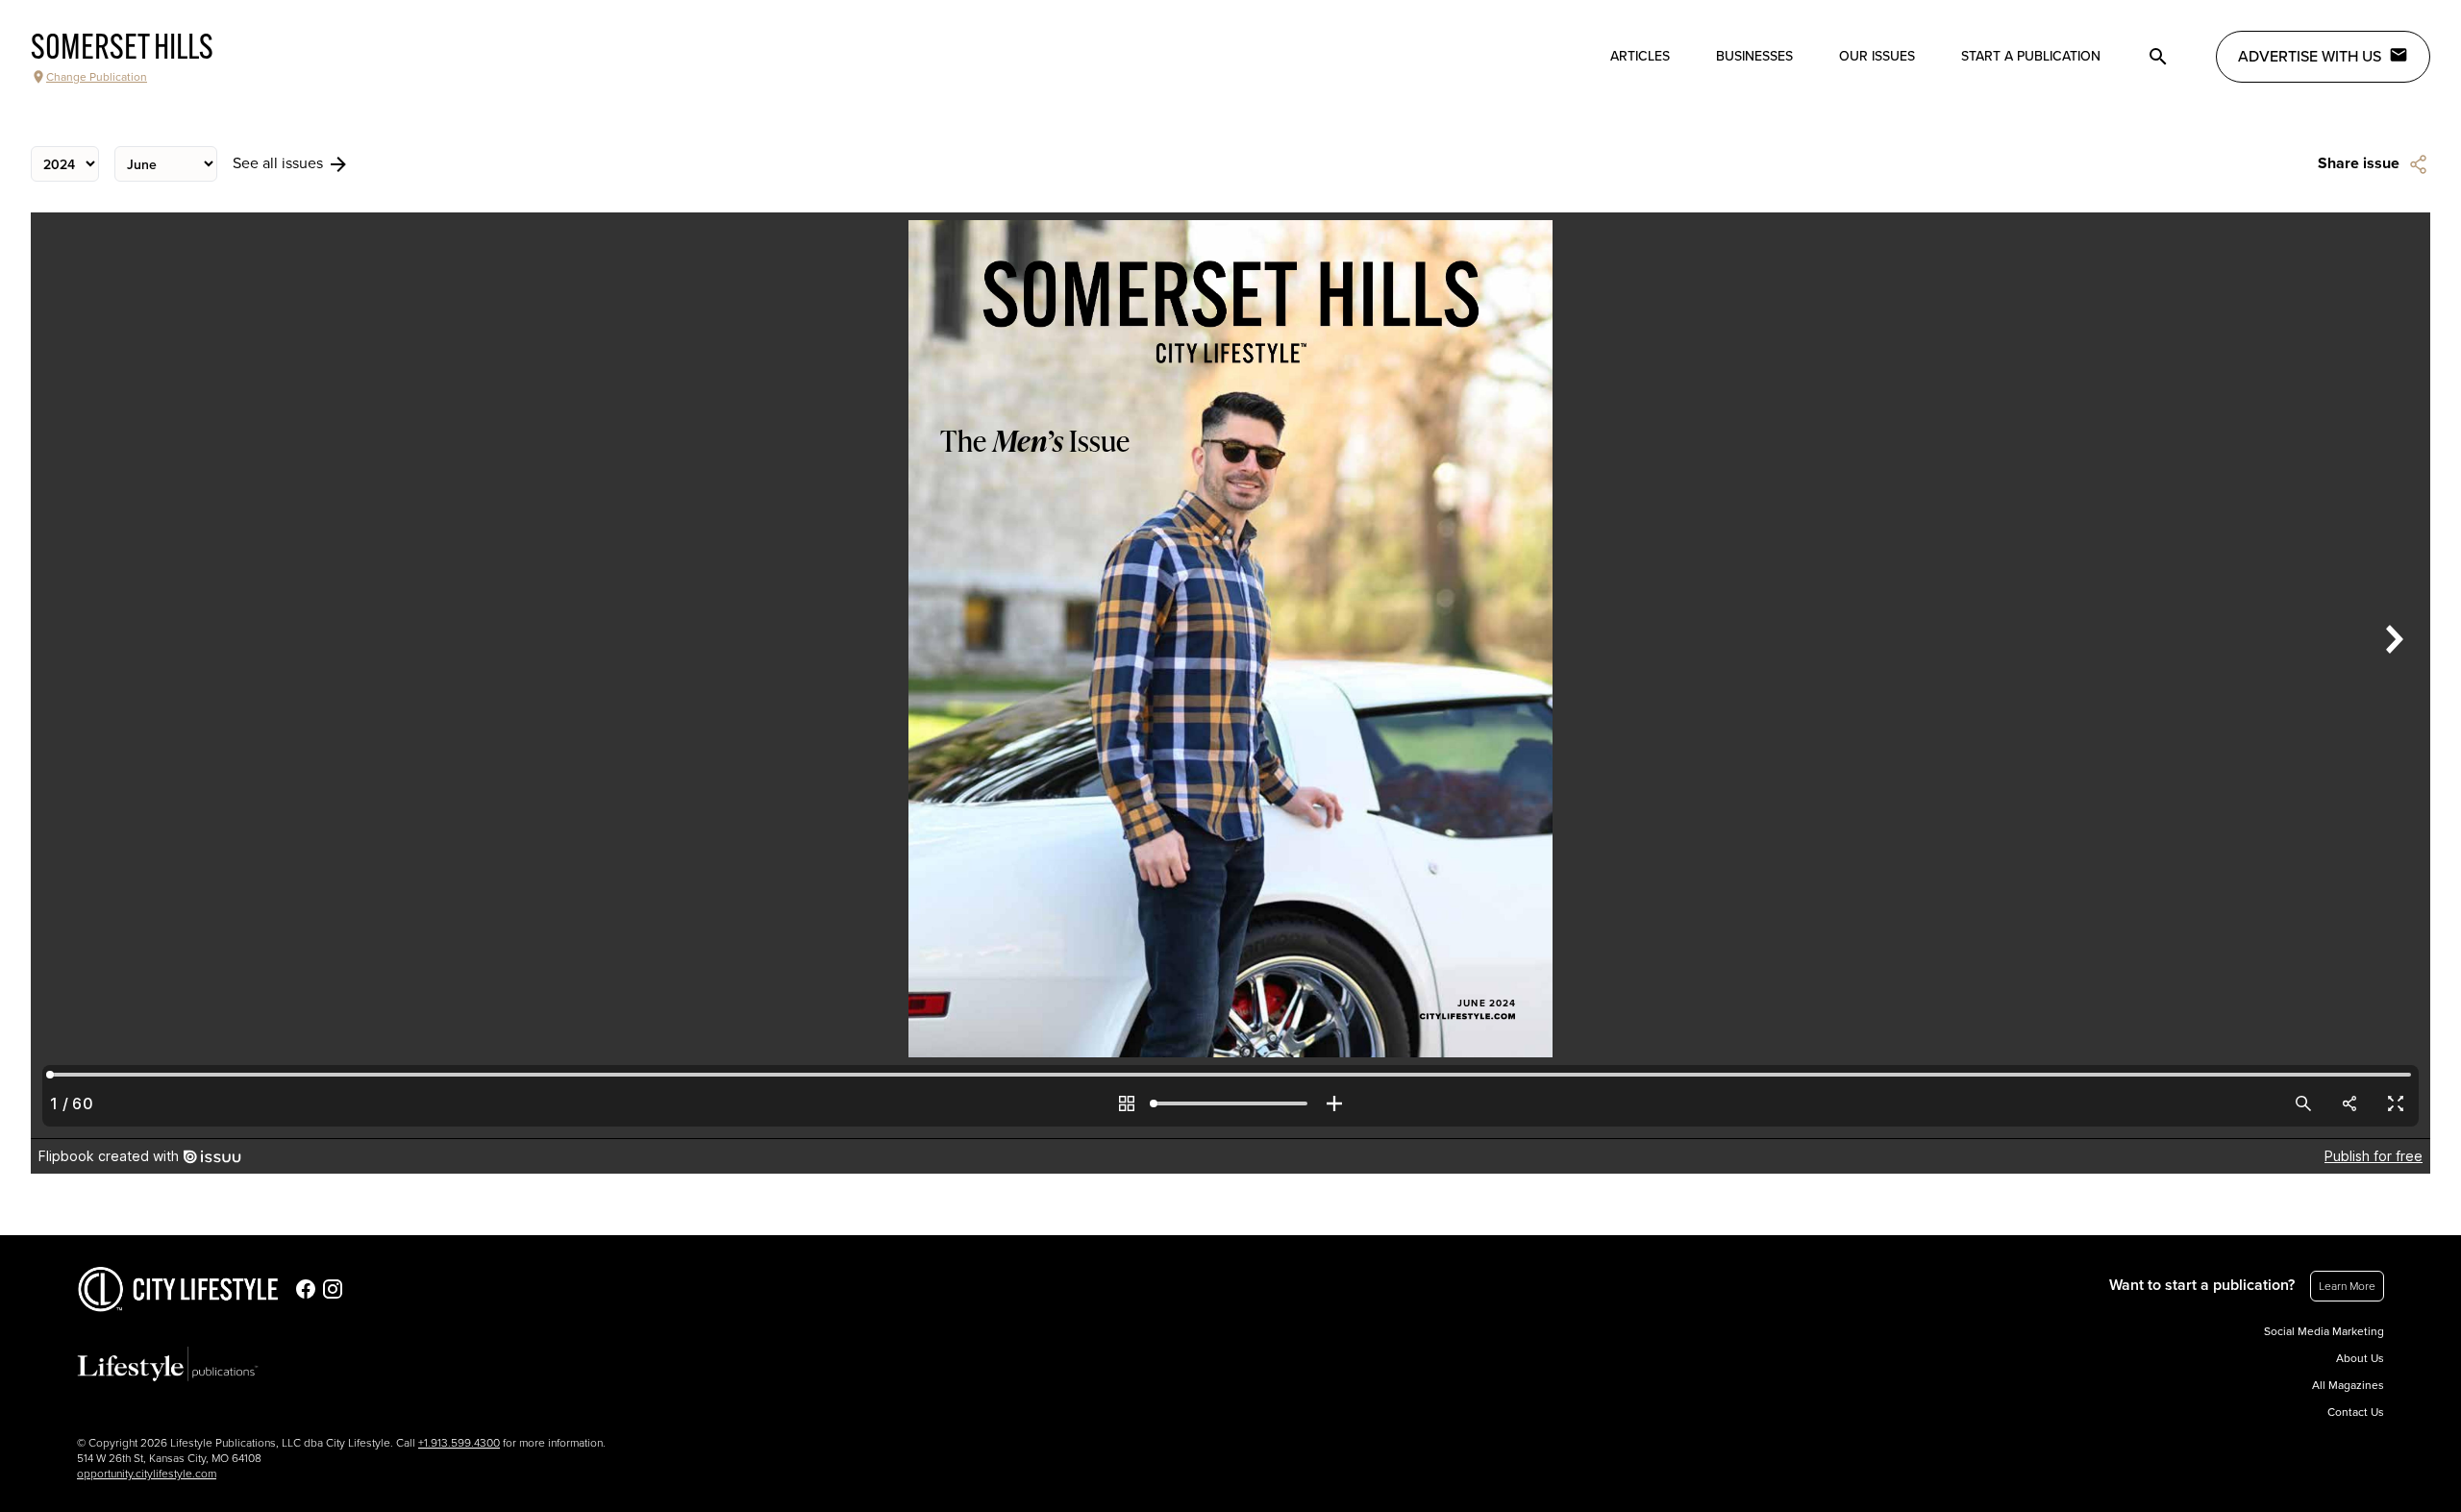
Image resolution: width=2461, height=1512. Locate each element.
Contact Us (2356, 1412)
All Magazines (2348, 1385)
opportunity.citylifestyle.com (147, 1474)
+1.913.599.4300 (459, 1443)
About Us (2360, 1358)
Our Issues (1877, 56)
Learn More (2347, 1286)
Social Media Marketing (2324, 1331)
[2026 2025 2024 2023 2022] (65, 164)
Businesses (1754, 56)
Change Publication (97, 77)
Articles (1640, 56)
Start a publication (2031, 56)
